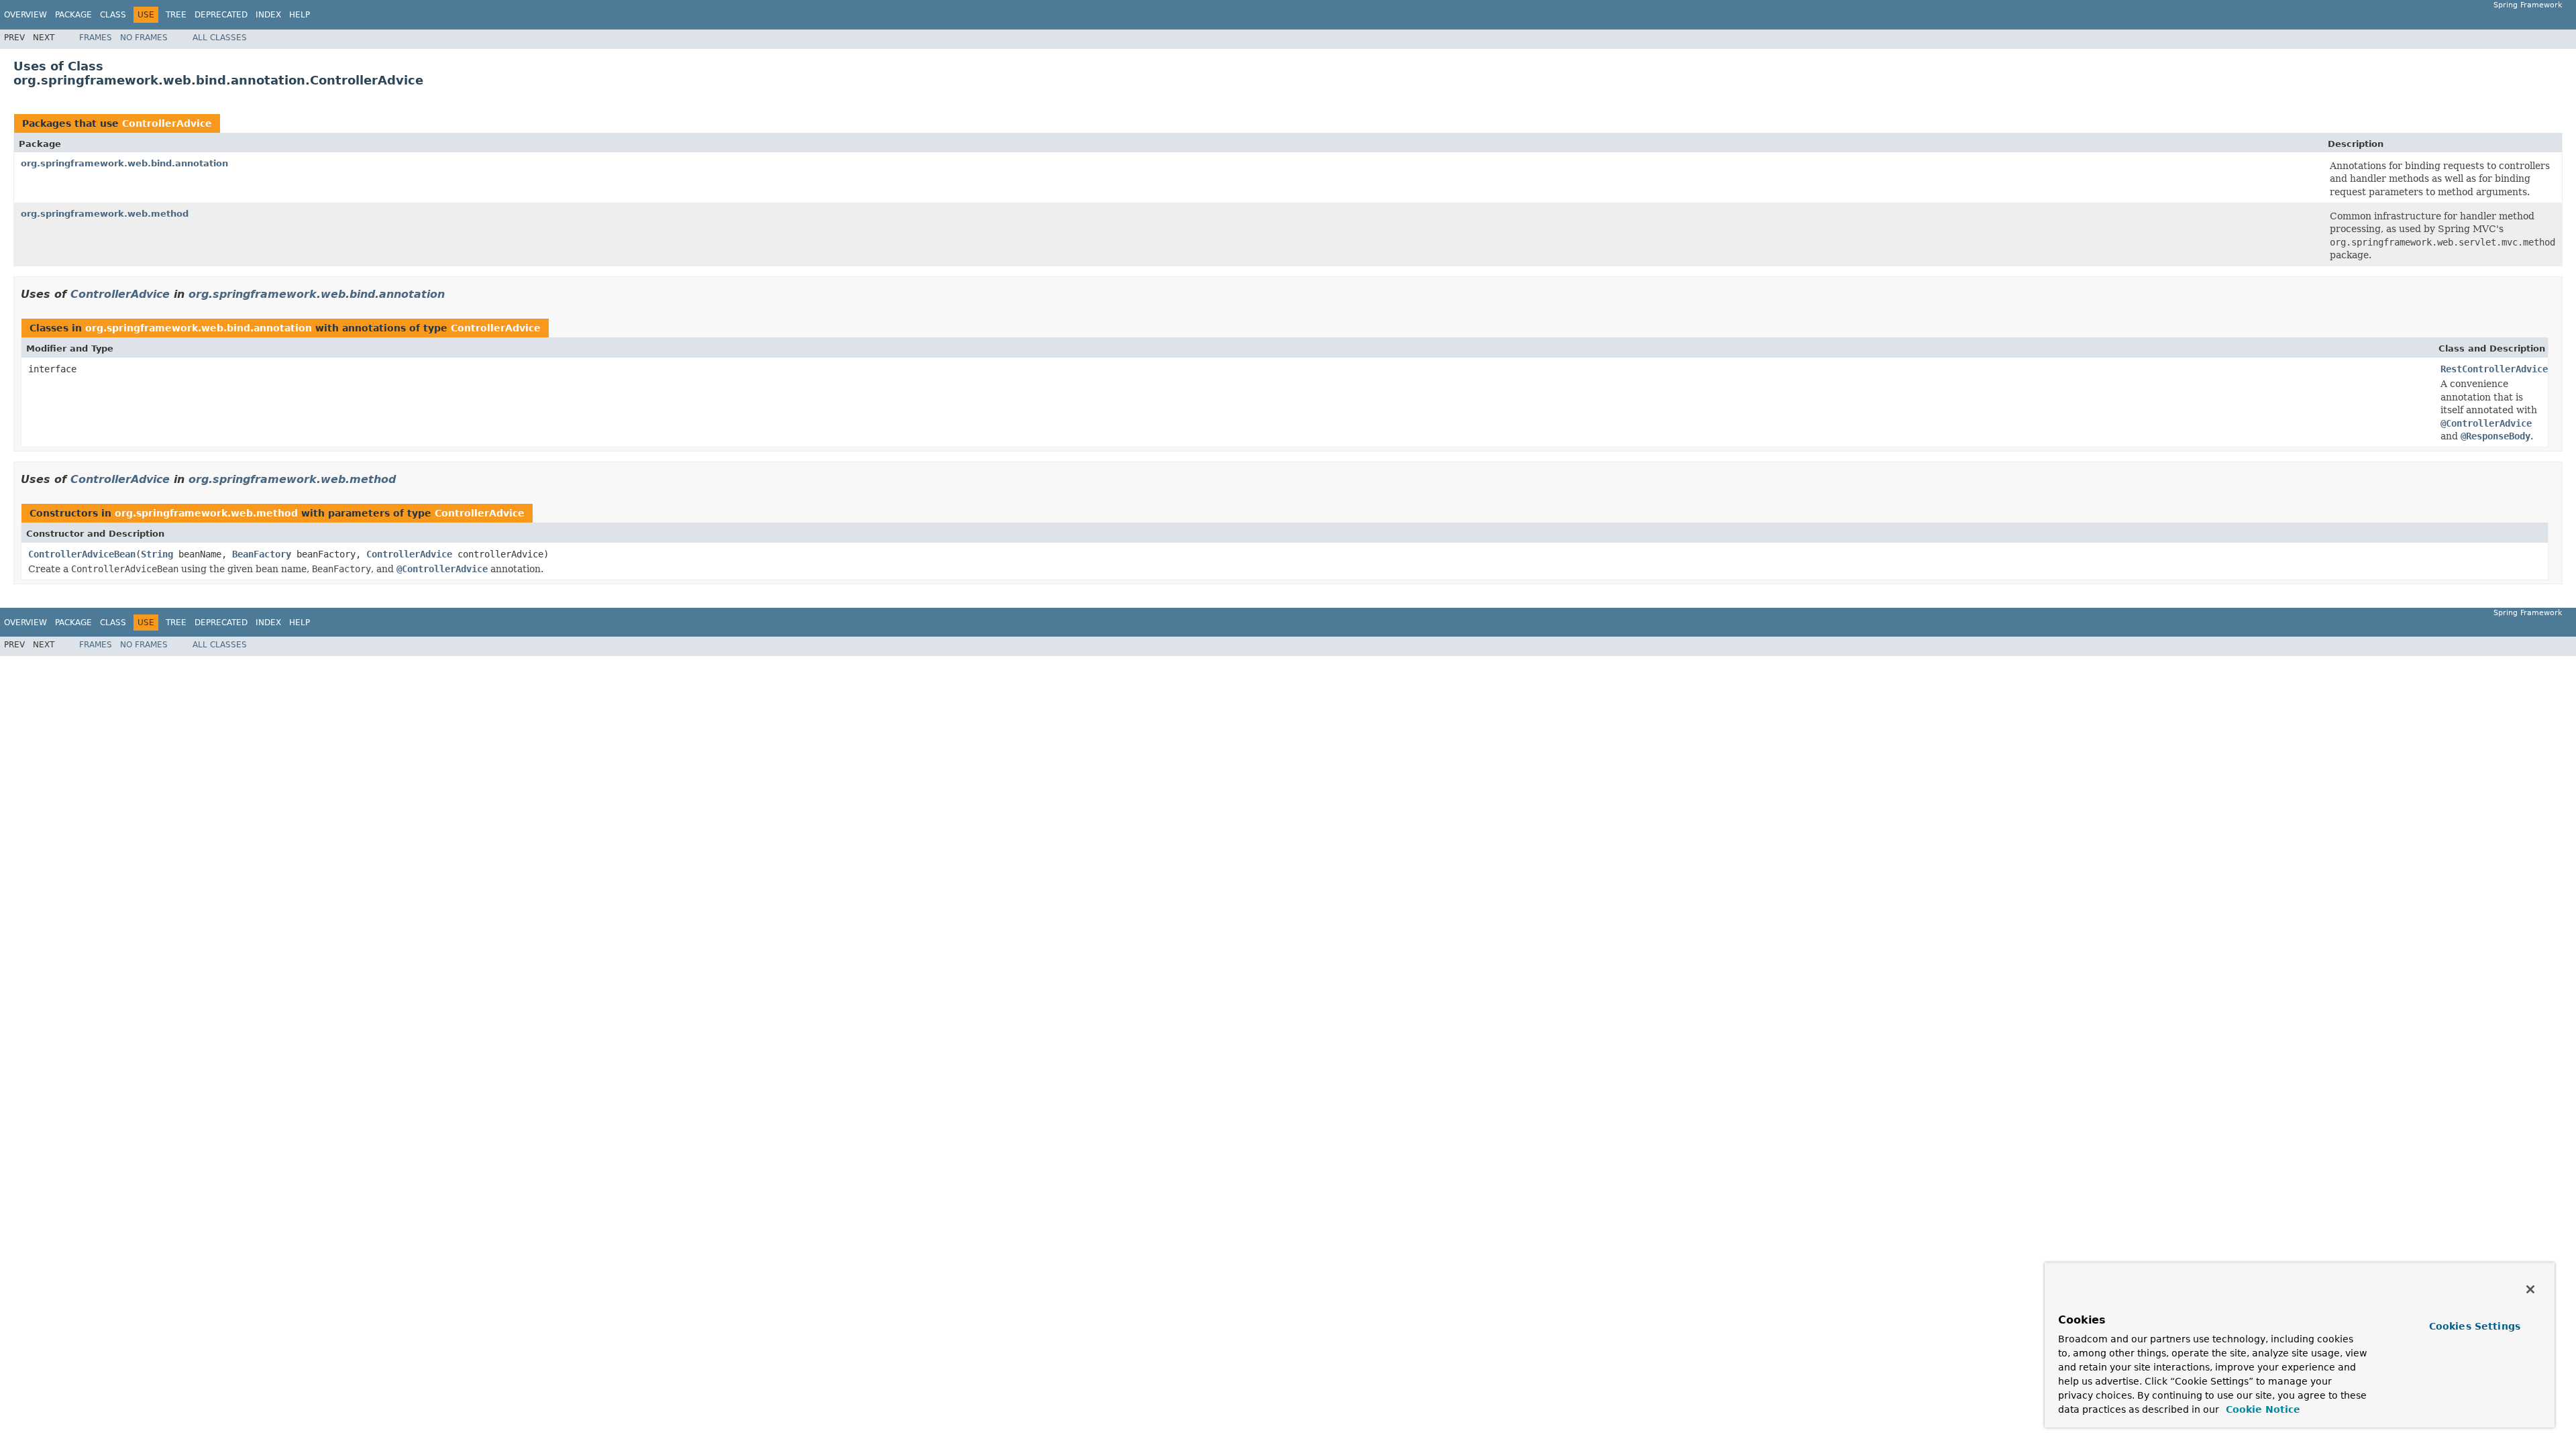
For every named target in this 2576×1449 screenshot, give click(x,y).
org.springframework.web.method (105, 214)
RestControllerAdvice (2494, 369)
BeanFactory (262, 554)
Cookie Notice (2261, 1409)
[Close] (2530, 1289)
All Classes (220, 38)
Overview (25, 15)
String (157, 554)
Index (268, 15)
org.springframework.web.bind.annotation (124, 163)
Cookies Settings (2475, 1326)
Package (73, 15)
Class (113, 15)
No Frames (144, 38)
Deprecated (221, 15)
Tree (176, 15)
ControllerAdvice (167, 123)
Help (300, 15)
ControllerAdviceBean (82, 554)
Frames (96, 38)
